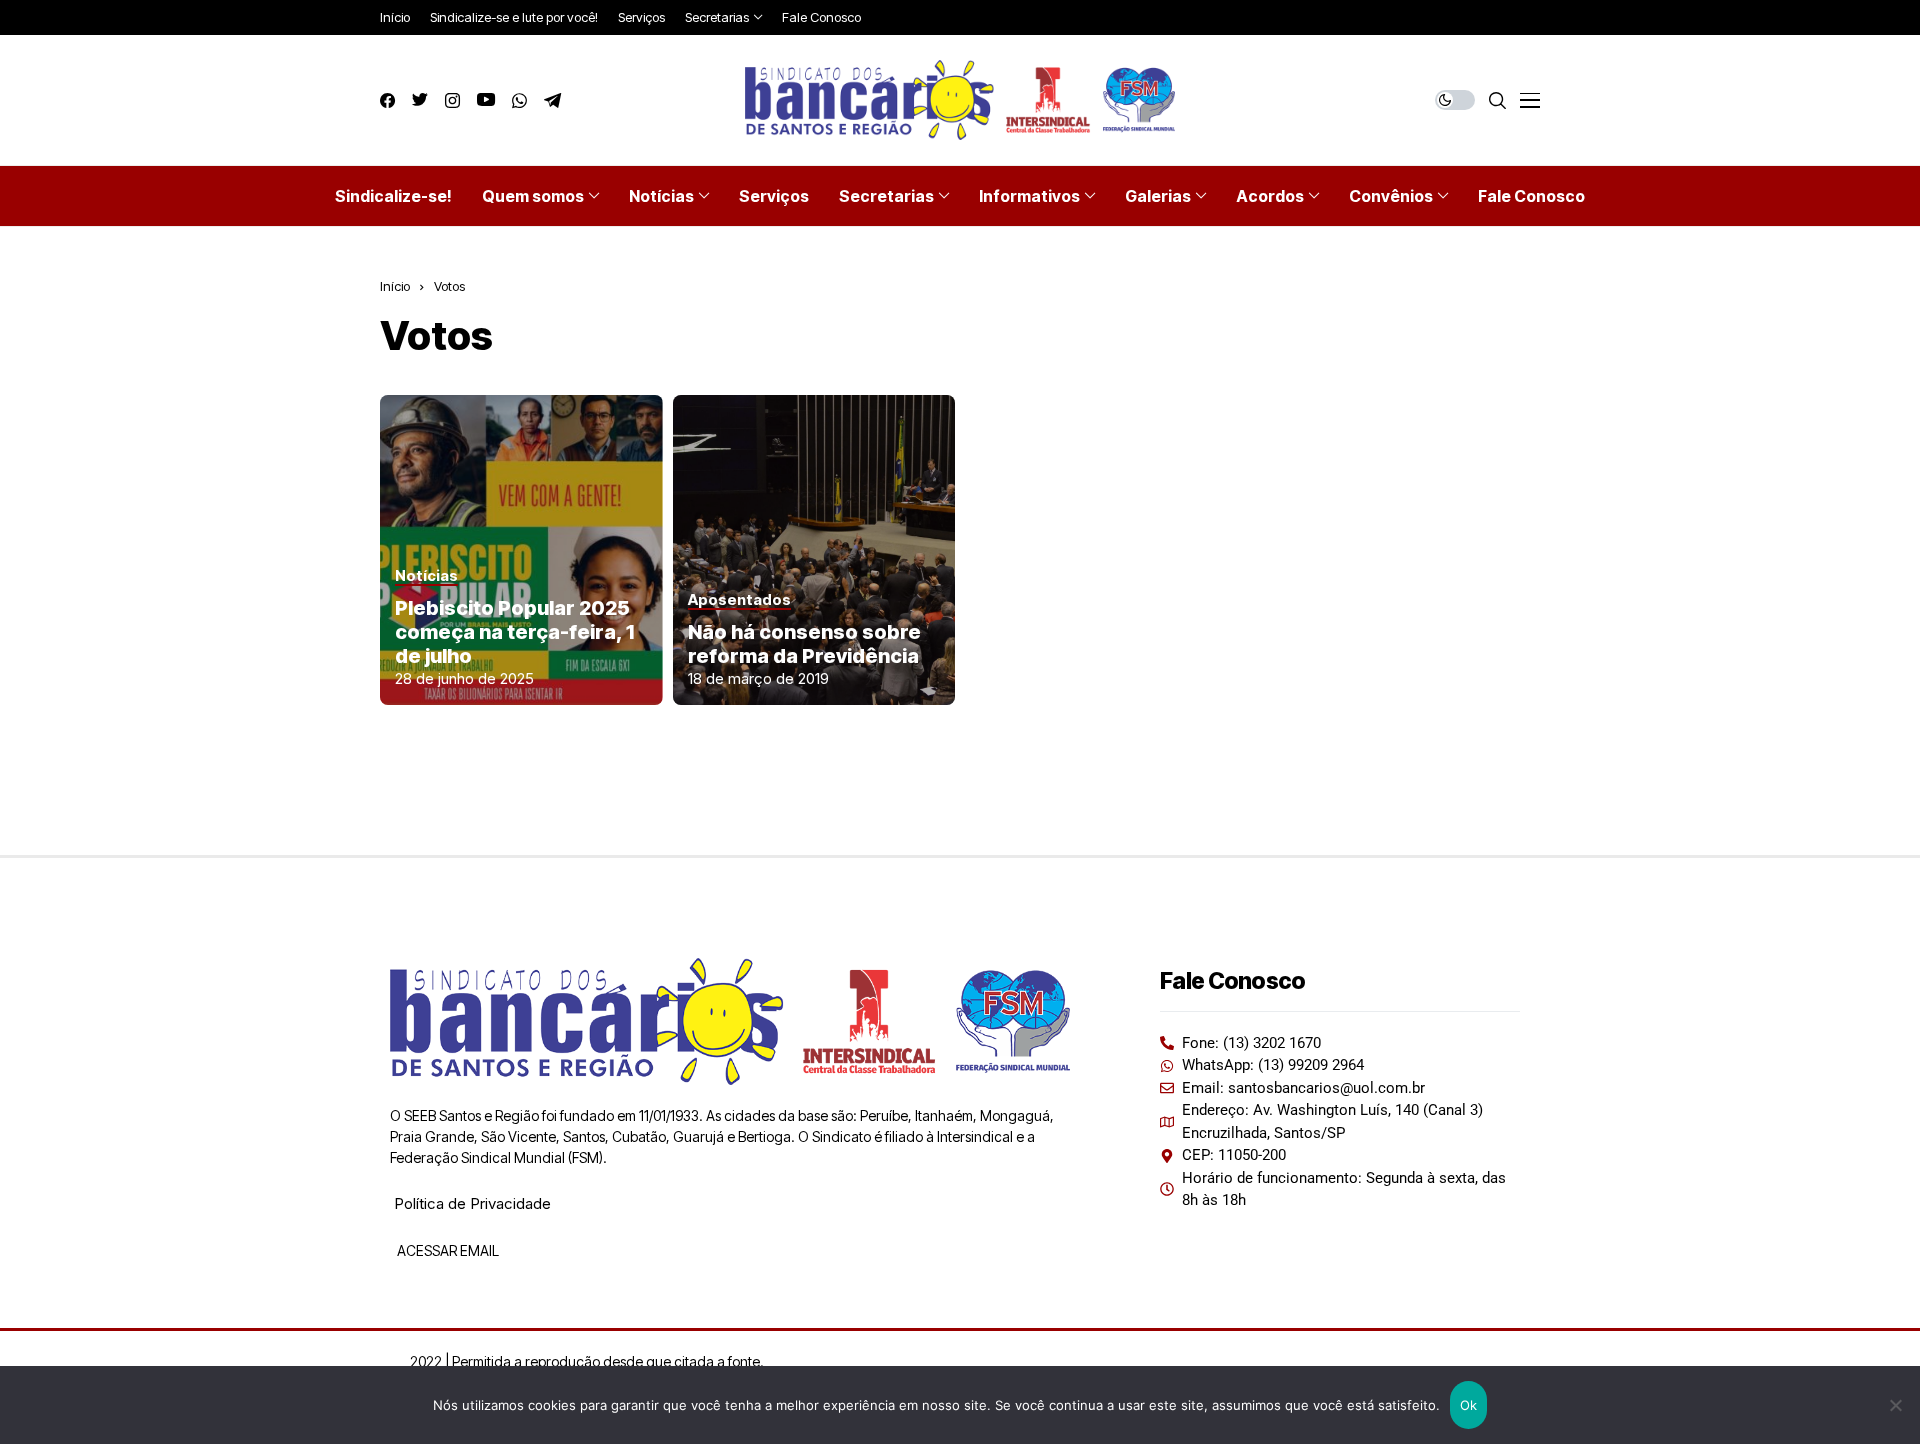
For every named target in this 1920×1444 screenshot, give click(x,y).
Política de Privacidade (472, 1203)
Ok (1469, 1405)
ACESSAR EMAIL (446, 1250)
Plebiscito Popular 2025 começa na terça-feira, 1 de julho (514, 632)
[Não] (1895, 1405)
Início (395, 286)
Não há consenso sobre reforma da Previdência (804, 644)
